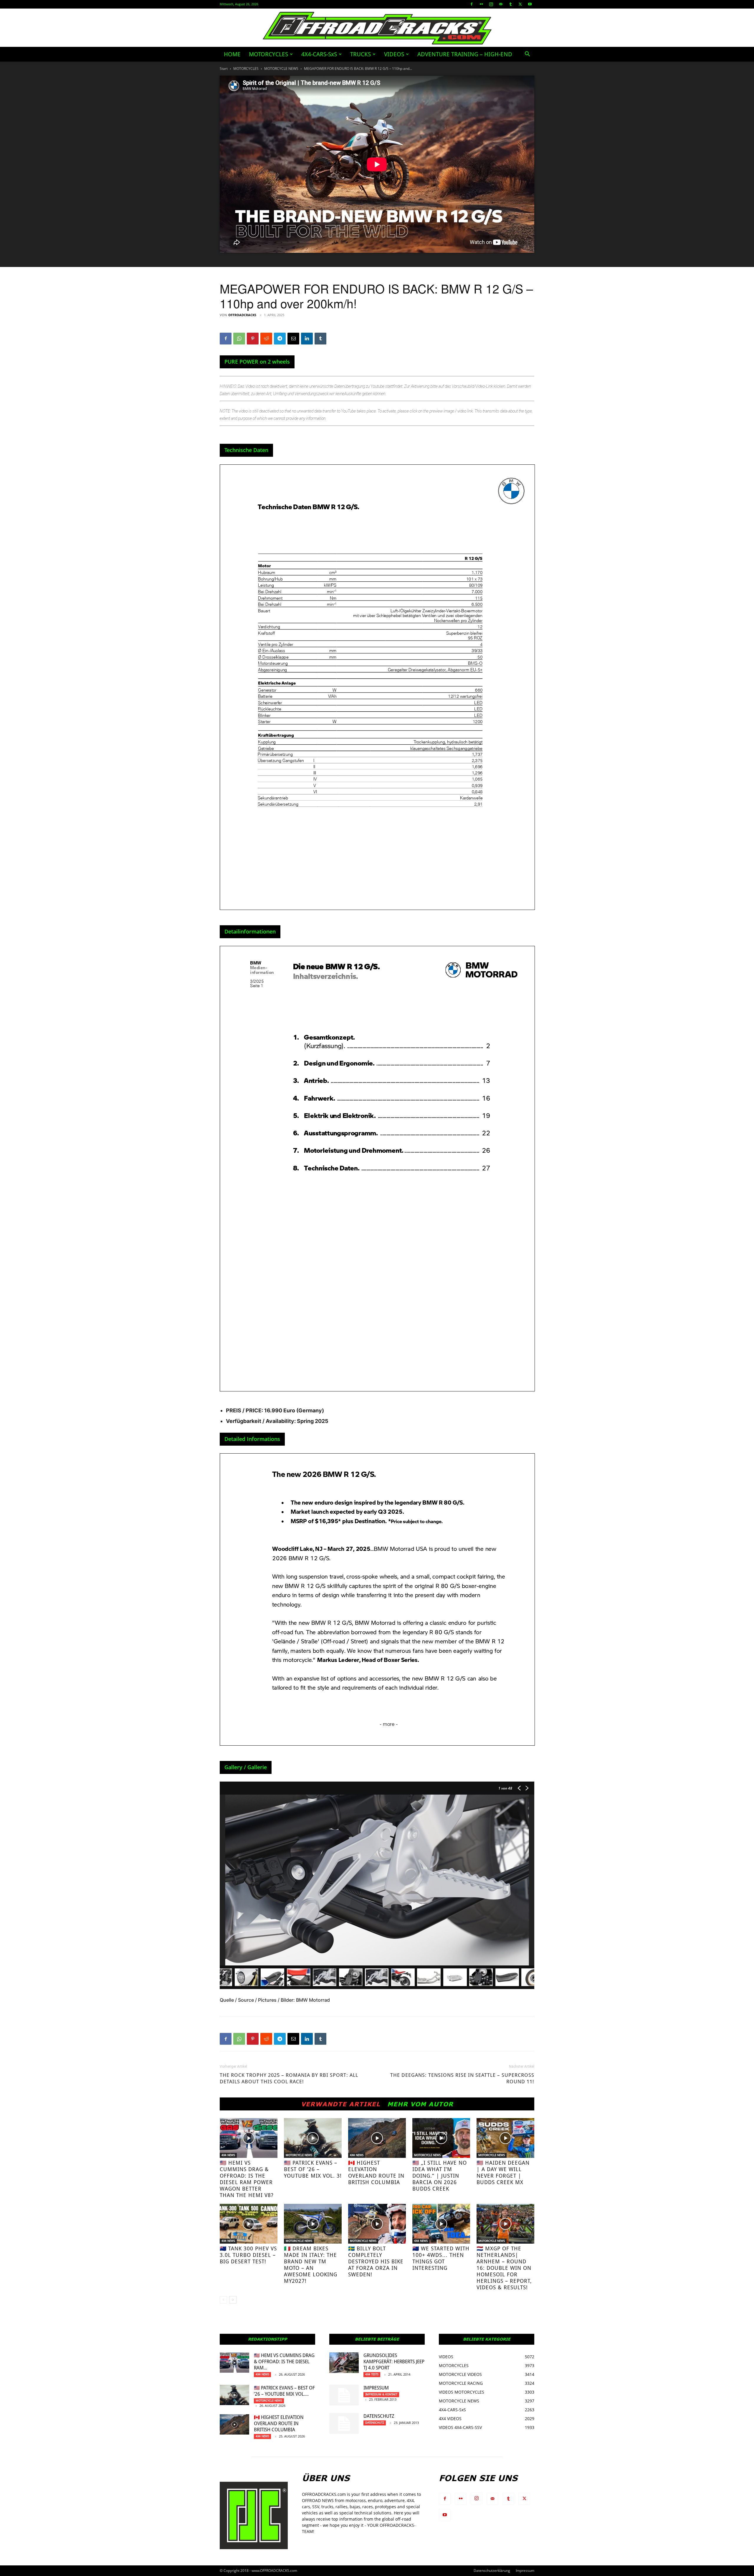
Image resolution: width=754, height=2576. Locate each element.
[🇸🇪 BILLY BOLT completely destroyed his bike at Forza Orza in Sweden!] (377, 2224)
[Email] (293, 339)
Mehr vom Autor (420, 2104)
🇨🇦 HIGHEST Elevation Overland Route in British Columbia (376, 2172)
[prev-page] (223, 2300)
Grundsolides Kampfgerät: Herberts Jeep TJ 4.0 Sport (394, 2362)
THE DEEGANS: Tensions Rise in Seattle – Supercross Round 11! (462, 2078)
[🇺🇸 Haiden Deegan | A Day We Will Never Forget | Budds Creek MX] (505, 2138)
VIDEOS (394, 54)
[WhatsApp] (239, 339)
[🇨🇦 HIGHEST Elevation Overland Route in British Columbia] (377, 2138)
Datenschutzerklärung (492, 2571)
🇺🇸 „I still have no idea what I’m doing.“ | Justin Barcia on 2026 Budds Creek (440, 2176)
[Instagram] (491, 4)
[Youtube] (530, 4)
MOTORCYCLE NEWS (281, 69)
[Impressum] (344, 2395)
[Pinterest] (253, 339)
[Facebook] (472, 4)
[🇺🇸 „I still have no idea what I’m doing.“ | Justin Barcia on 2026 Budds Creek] (441, 2138)
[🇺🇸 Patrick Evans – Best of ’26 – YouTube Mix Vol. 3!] (313, 2138)
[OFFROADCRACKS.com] (377, 28)
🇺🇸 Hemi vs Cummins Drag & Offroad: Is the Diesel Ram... (284, 2362)
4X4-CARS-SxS (319, 54)
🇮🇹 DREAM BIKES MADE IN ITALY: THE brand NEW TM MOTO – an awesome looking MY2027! (311, 2265)
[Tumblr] (510, 4)
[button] (527, 55)
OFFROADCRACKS (242, 315)
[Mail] (501, 4)
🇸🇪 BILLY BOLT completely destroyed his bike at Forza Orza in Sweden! (376, 2261)
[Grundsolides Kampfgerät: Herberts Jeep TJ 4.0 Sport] (344, 2363)
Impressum (376, 2388)
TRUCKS (361, 54)
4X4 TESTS (372, 2374)
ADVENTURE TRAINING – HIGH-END (465, 54)
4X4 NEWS (228, 2155)
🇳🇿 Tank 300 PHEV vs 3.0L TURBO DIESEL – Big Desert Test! (248, 2255)
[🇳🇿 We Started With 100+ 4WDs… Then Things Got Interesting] (441, 2224)
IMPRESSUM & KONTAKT (381, 2394)
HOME (232, 54)
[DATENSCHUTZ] (344, 2423)
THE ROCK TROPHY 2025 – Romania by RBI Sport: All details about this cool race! (289, 2078)
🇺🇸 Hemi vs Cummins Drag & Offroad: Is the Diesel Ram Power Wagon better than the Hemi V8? (247, 2179)
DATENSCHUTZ (379, 2416)
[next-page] (233, 2300)
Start (224, 69)
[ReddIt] (266, 339)
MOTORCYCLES (268, 54)
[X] (520, 4)
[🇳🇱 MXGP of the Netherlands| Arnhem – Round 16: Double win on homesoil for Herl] (505, 2224)
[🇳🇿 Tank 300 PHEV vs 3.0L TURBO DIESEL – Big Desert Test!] (249, 2224)
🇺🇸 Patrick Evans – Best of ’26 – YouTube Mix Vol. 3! (313, 2169)
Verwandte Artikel (341, 2104)
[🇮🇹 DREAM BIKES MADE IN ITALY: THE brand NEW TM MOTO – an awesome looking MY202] (313, 2224)
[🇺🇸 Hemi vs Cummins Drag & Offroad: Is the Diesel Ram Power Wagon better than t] (249, 2138)
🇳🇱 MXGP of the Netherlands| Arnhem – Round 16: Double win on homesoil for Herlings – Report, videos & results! (504, 2268)
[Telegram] (280, 339)
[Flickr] (481, 4)
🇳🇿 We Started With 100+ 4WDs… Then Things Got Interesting (441, 2258)
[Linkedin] (307, 339)
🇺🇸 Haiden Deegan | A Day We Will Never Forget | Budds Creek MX (503, 2172)
